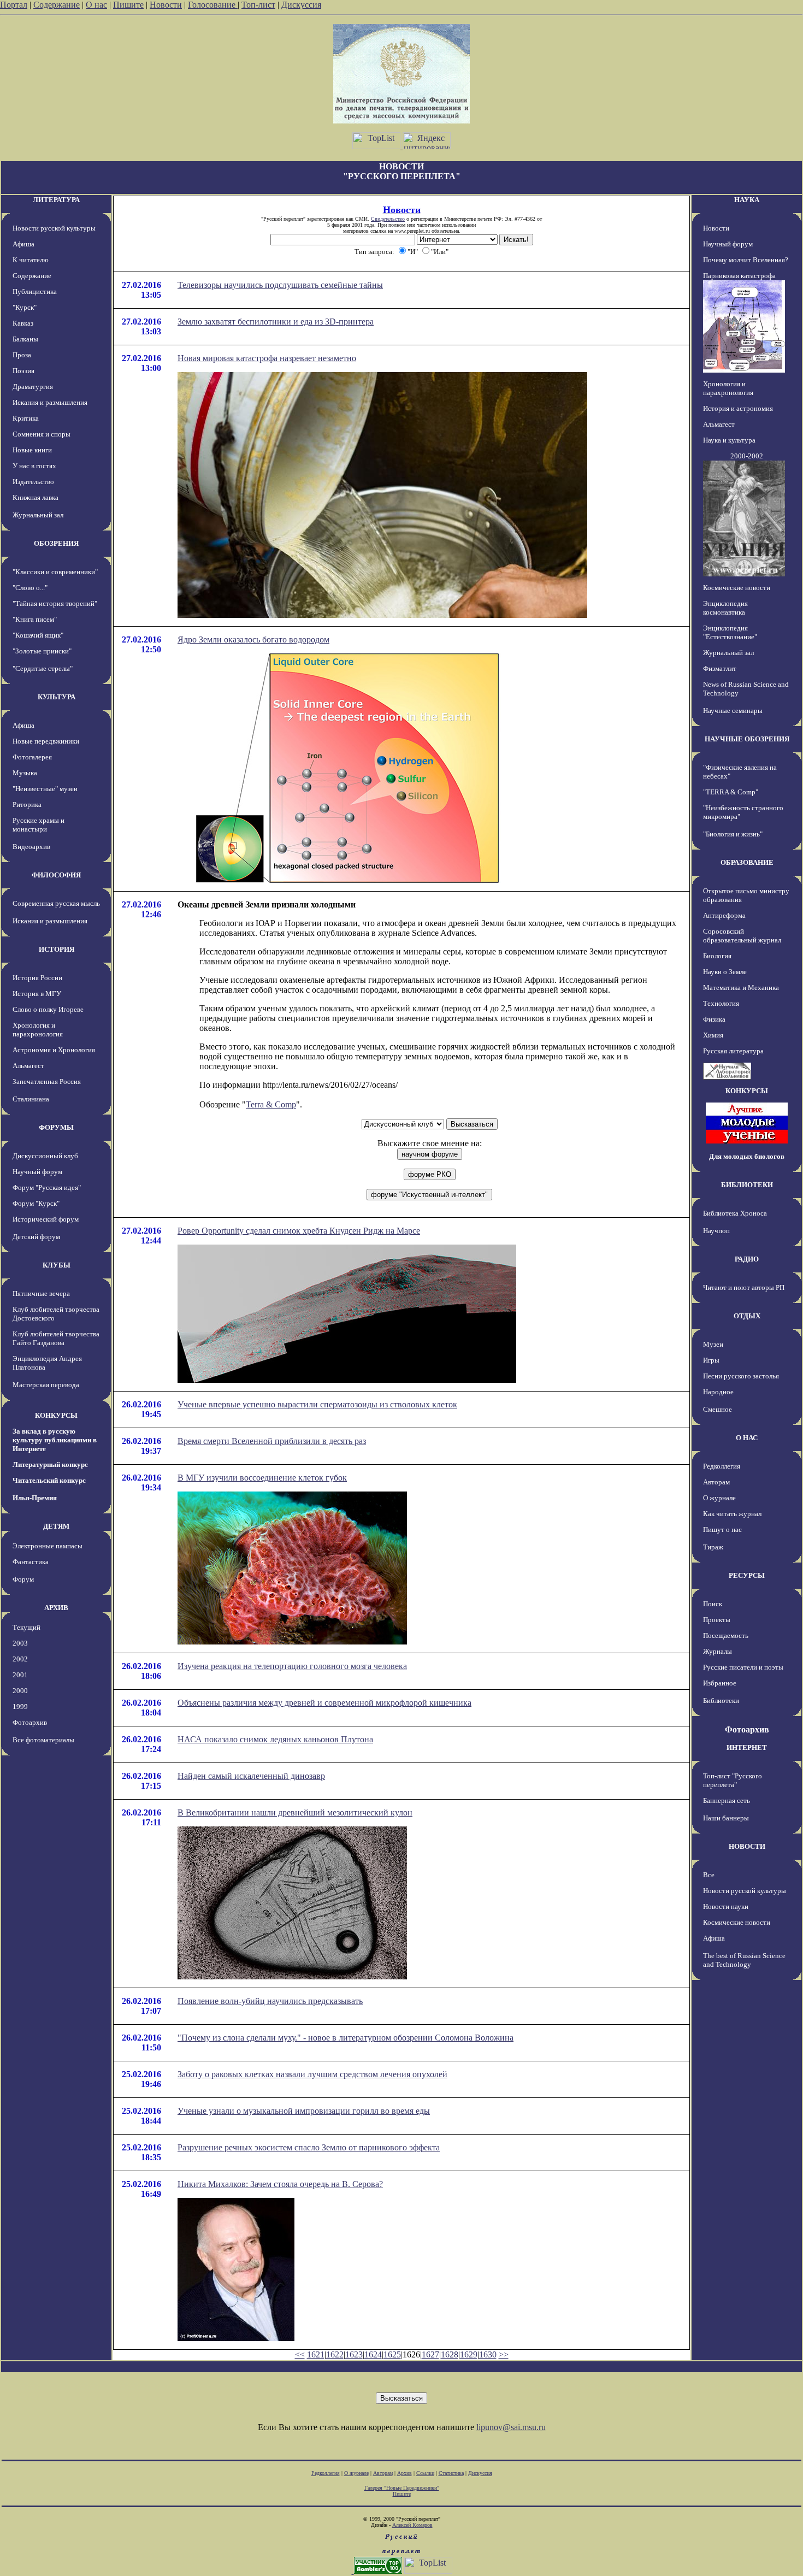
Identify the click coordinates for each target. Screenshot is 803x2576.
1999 (20, 1706)
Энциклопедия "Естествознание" (730, 632)
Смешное (718, 1409)
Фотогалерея (32, 757)
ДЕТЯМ (56, 1526)
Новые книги (32, 450)
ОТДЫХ (747, 1316)
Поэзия (23, 371)
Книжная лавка (36, 497)
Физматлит (720, 668)
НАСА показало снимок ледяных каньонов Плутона (275, 1739)
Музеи (713, 1344)
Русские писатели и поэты (743, 1667)
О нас (96, 5)
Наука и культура (729, 440)
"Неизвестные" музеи (45, 789)
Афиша (23, 244)
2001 (20, 1675)
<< (300, 2354)
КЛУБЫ (57, 1265)
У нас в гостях (34, 466)
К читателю (31, 260)
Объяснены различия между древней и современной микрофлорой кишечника (324, 1703)
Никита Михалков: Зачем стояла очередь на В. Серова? (280, 2184)
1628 (450, 2354)
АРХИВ (56, 1608)
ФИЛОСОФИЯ (56, 875)
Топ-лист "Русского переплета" (733, 1780)
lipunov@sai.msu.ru (511, 2427)
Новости (166, 5)
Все (709, 1875)
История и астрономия (738, 408)
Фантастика (31, 1562)
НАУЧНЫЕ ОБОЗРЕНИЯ (747, 739)
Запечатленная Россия (47, 1081)
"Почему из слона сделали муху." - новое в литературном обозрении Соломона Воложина (346, 2038)
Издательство (33, 482)
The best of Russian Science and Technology (744, 1960)
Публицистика (35, 291)
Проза (22, 355)
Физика (714, 1019)
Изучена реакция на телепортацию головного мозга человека (292, 1666)
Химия (713, 1035)
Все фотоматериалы (43, 1740)
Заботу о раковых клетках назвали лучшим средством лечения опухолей (312, 2074)
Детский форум (36, 1237)
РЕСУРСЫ (747, 1575)
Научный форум (37, 1172)
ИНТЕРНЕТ (747, 1747)
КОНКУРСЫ (56, 1415)
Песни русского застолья (741, 1376)
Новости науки (726, 1906)
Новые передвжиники (46, 741)
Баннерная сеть (727, 1800)
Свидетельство (388, 219)
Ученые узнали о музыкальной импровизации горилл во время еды (304, 2111)
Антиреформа (724, 915)
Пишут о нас (722, 1529)
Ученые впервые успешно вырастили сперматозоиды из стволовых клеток (317, 1404)
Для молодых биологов (747, 1156)
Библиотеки (721, 1700)
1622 (335, 2354)
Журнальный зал (38, 515)
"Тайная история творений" (55, 603)
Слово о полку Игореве (48, 1009)
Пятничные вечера (41, 1293)
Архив (405, 2473)
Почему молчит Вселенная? (746, 260)
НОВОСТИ (747, 1846)
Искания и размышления (50, 402)
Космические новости (737, 588)
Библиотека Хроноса (735, 1213)
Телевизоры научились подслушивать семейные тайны (280, 285)
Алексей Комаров (412, 2525)
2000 (20, 1691)
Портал (14, 5)
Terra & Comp (271, 1104)
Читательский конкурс (49, 1480)
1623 (354, 2354)
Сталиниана (31, 1099)
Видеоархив (31, 847)
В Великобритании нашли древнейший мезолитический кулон (295, 1812)
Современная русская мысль (56, 903)
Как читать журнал (732, 1514)
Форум (23, 1579)
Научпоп (716, 1231)
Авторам (716, 1482)
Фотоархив (30, 1722)
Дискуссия (301, 5)
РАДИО (747, 1259)
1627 (430, 2354)
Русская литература (733, 1051)
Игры (711, 1360)
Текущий (26, 1627)
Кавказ (23, 323)
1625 (392, 2354)
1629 (469, 2354)
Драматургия (33, 387)
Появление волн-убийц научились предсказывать (270, 2001)
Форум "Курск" (36, 1203)
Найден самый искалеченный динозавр (251, 1776)
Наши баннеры (726, 1818)
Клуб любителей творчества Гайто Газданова (56, 1338)
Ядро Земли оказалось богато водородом (253, 639)
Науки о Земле (725, 972)
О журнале (719, 1498)
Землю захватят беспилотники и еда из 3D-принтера (276, 322)
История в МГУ (37, 994)
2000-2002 (747, 456)
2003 (20, 1643)
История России (37, 978)
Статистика (451, 2473)
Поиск (713, 1604)
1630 (488, 2354)
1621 (316, 2354)
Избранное (720, 1683)
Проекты (717, 1620)
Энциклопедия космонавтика (725, 608)
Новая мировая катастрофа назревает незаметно (267, 358)
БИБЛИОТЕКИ (747, 1185)
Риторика (27, 804)
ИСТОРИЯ (57, 949)
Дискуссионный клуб (45, 1156)
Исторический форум (46, 1219)
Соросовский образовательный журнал (742, 936)
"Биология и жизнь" (733, 834)
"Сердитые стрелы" (43, 668)
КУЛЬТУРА (57, 697)
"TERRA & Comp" (731, 792)
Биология (717, 956)
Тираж (713, 1547)
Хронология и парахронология (38, 1030)
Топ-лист (258, 5)
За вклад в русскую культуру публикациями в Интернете (55, 1440)
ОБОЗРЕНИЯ (56, 543)
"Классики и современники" (55, 572)
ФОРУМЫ (56, 1127)
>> (504, 2354)
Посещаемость (726, 1635)
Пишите (128, 5)
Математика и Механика (741, 988)
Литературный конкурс (50, 1464)
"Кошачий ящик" (38, 635)
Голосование (213, 5)
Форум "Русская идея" (47, 1187)
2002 (20, 1659)
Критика (26, 418)
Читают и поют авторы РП (744, 1287)
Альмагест (28, 1066)
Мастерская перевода (46, 1385)
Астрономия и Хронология (54, 1050)
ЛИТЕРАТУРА (56, 200)
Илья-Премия (35, 1498)
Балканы (25, 339)
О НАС (747, 1438)
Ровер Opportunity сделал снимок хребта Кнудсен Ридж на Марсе (299, 1231)
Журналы (718, 1651)
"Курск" (25, 307)
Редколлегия (722, 1466)
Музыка (25, 773)
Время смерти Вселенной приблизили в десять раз (272, 1441)
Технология (721, 1003)
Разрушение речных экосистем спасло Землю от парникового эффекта (309, 2147)
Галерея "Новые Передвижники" (402, 2488)
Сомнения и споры (42, 434)
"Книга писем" (35, 619)
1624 (373, 2354)
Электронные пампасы (48, 1546)
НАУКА (747, 200)
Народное (718, 1392)
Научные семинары (733, 711)
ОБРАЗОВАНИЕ (747, 862)
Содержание (57, 5)
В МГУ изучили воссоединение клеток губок (262, 1478)
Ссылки (425, 2473)
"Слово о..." (30, 588)
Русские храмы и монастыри (39, 825)
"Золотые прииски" (42, 651)
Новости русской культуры (54, 228)
